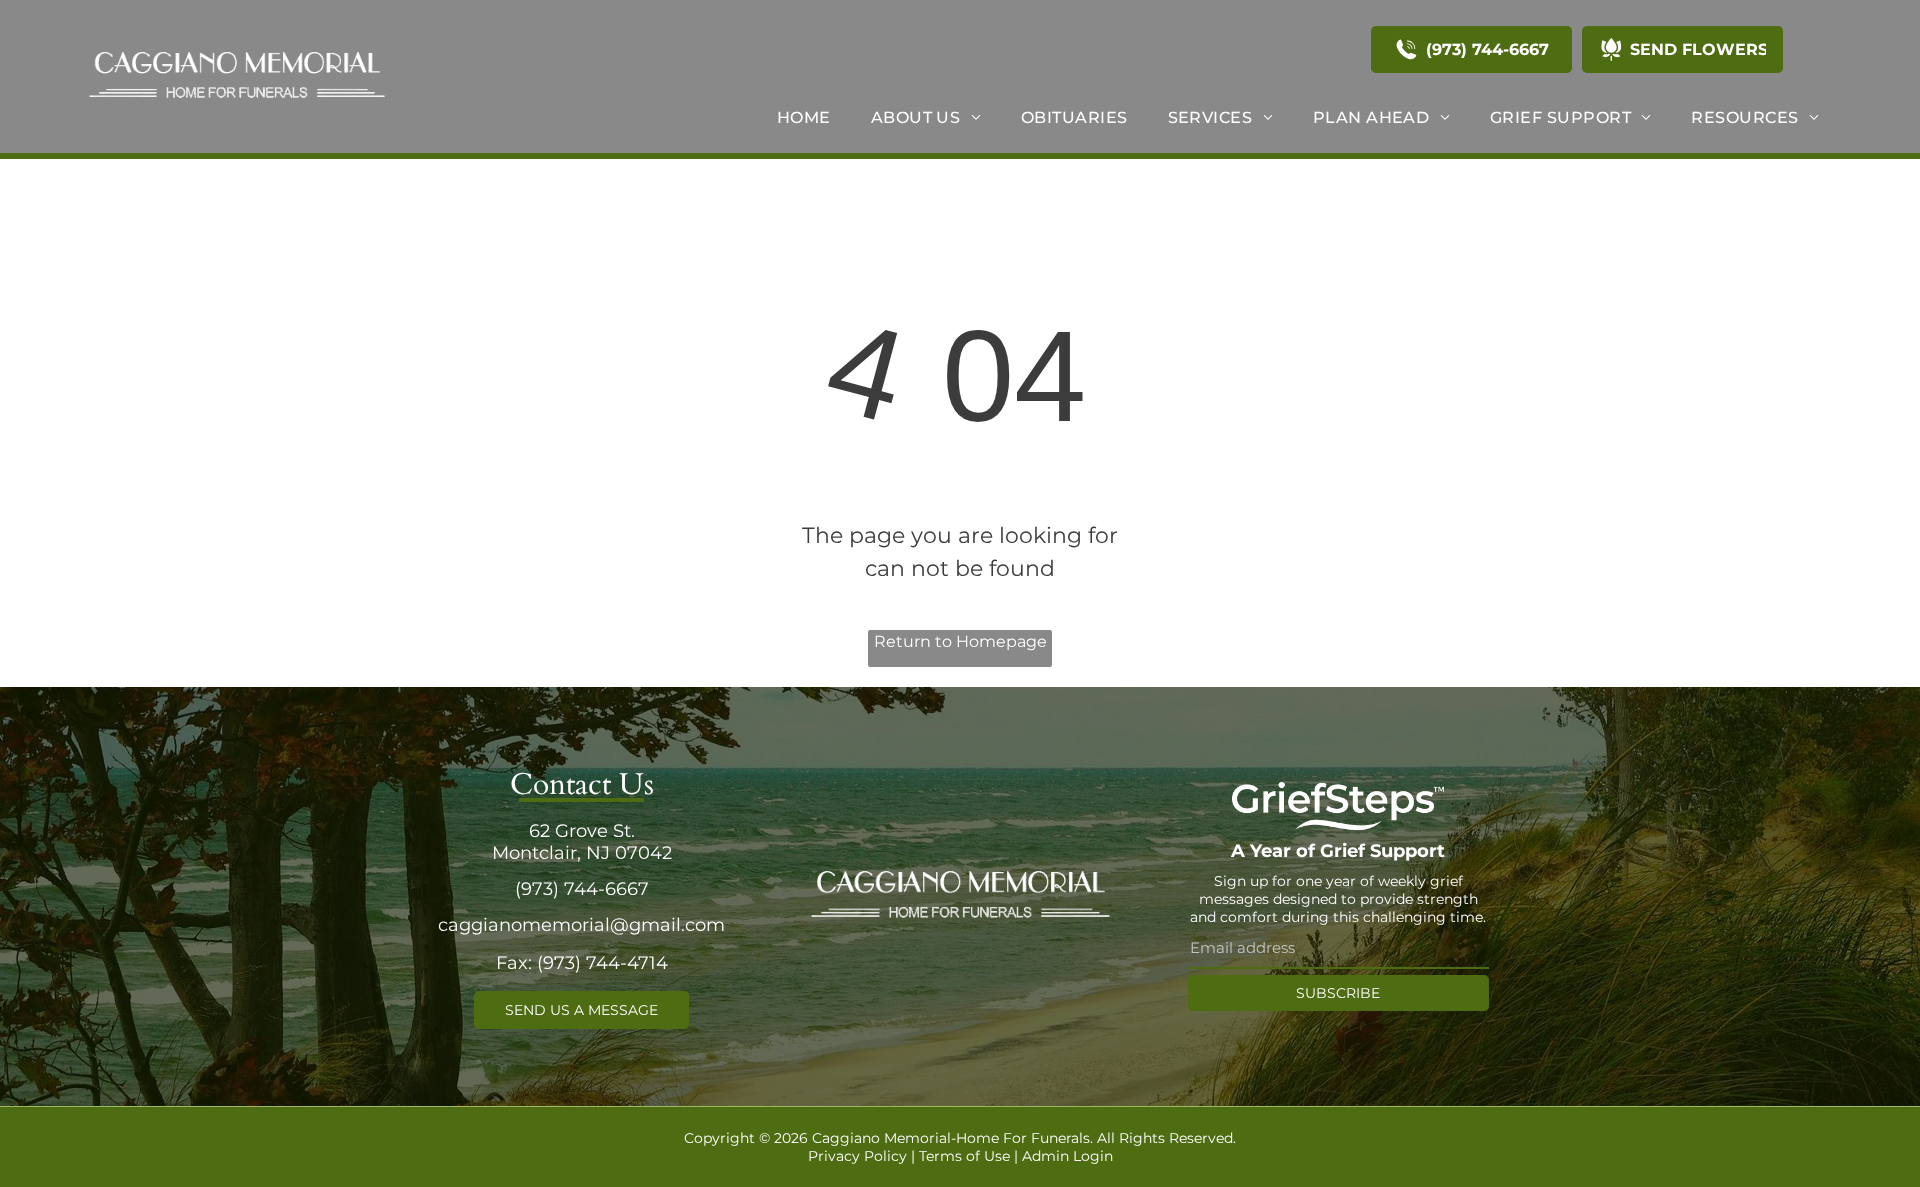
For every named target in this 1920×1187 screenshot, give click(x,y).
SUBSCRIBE (1338, 993)
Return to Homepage (960, 641)
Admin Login (1067, 1156)
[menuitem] (804, 117)
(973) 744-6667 (582, 889)
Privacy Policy (857, 1156)
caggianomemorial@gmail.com (581, 925)
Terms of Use (964, 1156)
